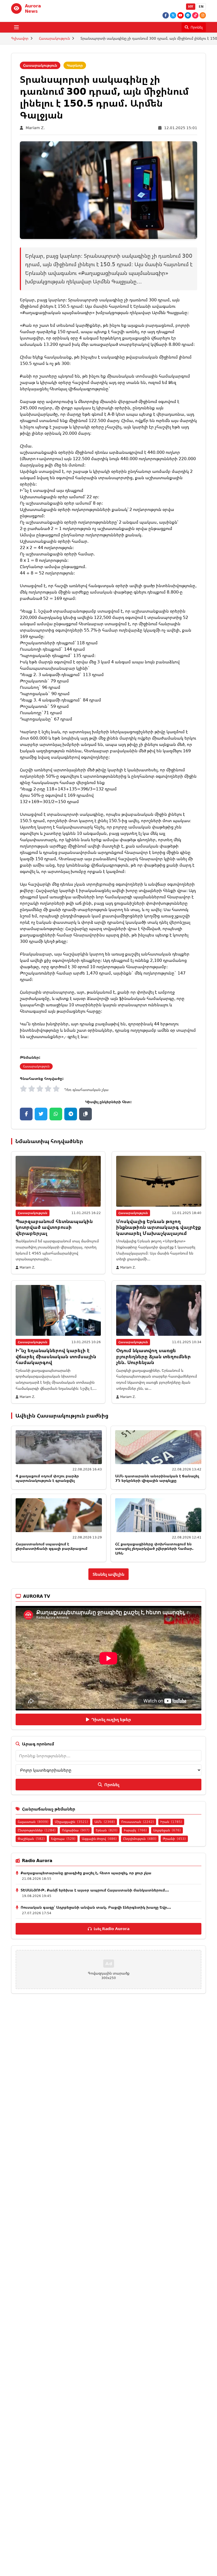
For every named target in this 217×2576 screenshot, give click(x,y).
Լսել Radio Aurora (112, 1929)
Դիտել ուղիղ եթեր (111, 1719)
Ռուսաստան (138, 1822)
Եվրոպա (63, 1839)
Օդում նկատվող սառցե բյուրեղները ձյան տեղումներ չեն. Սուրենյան (153, 1356)
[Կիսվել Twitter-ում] (41, 1114)
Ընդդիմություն (140, 1839)
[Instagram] (203, 15)
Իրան (171, 1822)
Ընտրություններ (37, 1830)
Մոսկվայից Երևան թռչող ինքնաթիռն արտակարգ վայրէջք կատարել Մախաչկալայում (159, 1227)
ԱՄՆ (105, 1822)
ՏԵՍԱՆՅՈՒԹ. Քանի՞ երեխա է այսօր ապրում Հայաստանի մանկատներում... (95, 1890)
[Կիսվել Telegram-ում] (71, 1114)
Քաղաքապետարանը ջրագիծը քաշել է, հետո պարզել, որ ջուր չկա (86, 1873)
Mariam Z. (35, 128)
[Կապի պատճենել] (85, 1114)
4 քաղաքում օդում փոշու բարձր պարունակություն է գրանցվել (47, 1478)
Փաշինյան (31, 1839)
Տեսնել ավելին (108, 1574)
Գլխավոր (20, 38)
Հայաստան (33, 1822)
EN (201, 6)
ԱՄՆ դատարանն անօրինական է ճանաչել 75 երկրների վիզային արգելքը (157, 1478)
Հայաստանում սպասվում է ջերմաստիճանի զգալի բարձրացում (51, 1546)
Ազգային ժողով (99, 1839)
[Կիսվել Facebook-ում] (26, 1114)
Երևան (107, 1830)
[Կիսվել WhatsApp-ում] (56, 1114)
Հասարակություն (54, 38)
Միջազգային (71, 1822)
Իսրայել (135, 1830)
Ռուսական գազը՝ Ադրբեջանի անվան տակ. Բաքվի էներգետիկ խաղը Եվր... (96, 1907)
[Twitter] (173, 15)
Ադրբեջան (167, 1830)
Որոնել (112, 1785)
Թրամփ (174, 1839)
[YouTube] (180, 15)
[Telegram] (188, 15)
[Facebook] (166, 15)
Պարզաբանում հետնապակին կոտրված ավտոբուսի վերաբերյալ (54, 1227)
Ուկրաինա (76, 1830)
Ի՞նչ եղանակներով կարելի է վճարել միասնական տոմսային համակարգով (56, 1356)
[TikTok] (195, 15)
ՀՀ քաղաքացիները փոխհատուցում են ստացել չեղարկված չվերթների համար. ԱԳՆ (154, 1549)
